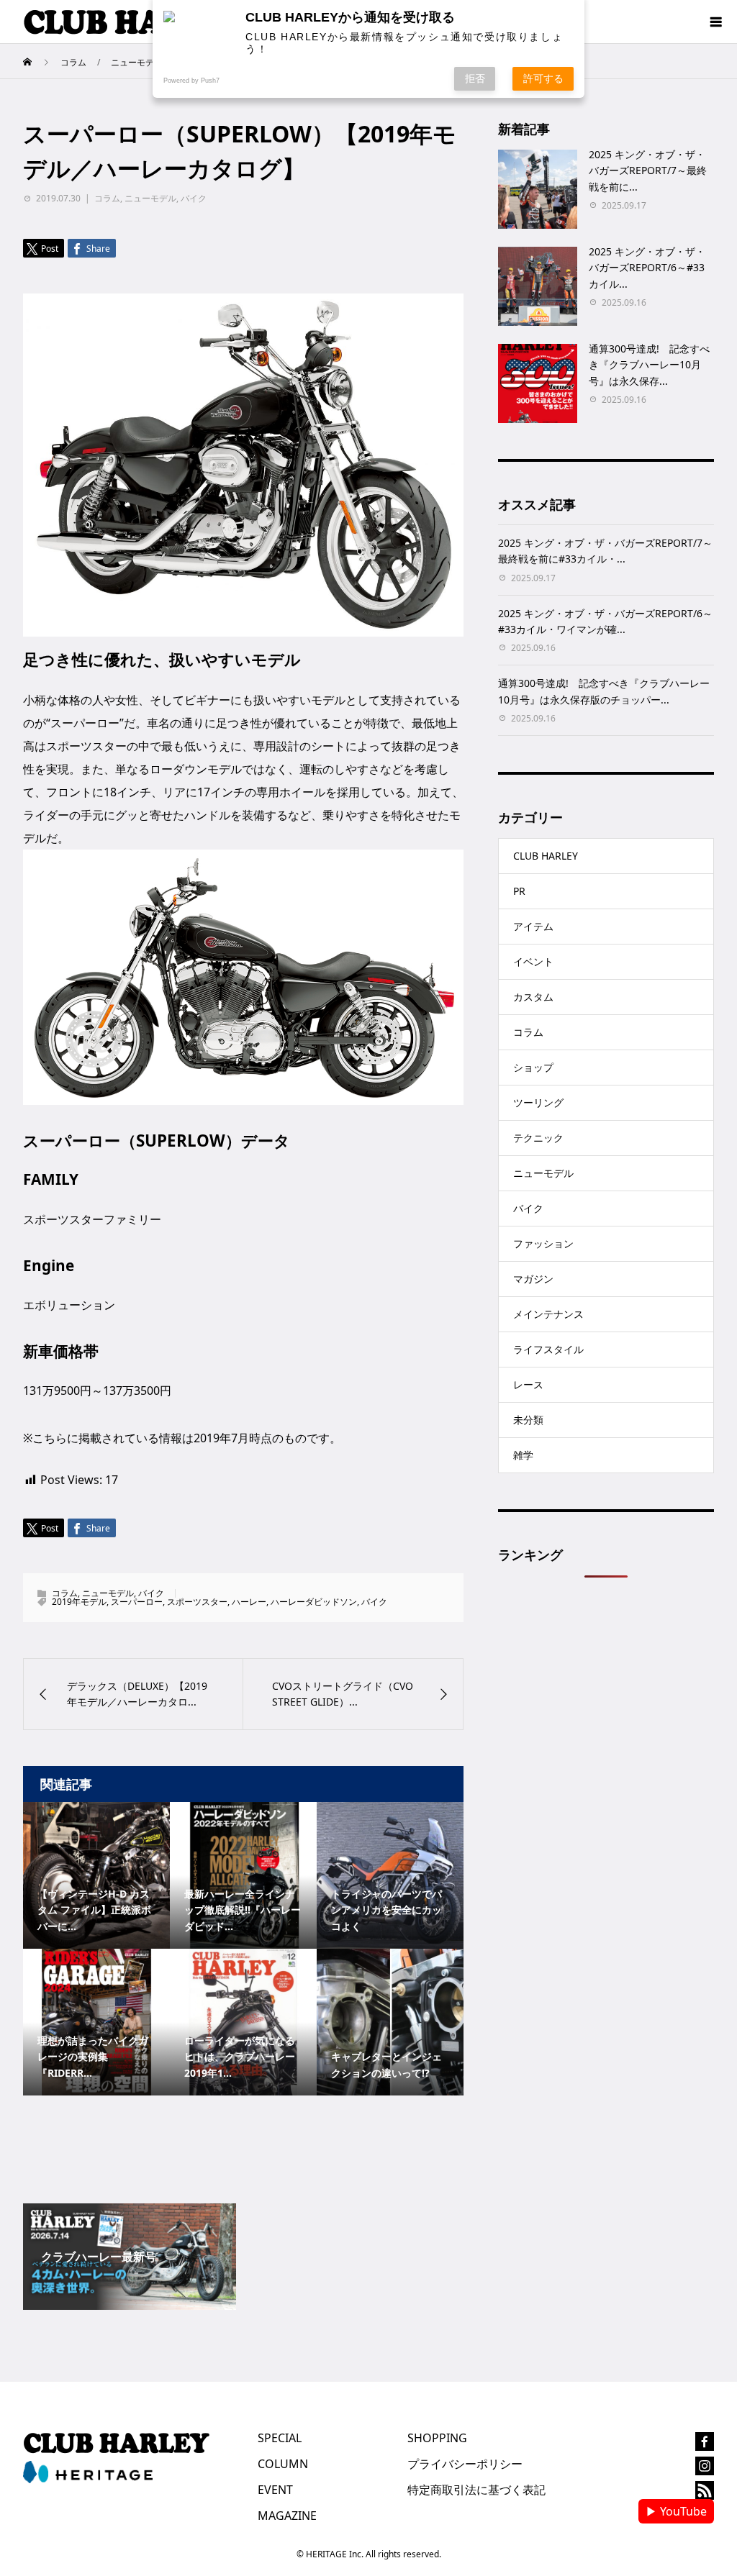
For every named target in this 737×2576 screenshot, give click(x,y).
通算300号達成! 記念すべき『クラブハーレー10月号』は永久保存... (649, 365)
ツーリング (538, 1102)
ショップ (533, 1067)
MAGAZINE (287, 2516)
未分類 (528, 1420)
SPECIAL (280, 2438)
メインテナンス (548, 1314)
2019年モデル (79, 1602)
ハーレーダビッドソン (314, 1602)
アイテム (533, 926)
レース (528, 1384)
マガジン (533, 1279)
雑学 (523, 1455)
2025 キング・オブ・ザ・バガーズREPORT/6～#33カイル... (647, 268)
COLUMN (283, 2464)
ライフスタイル (548, 1349)
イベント (533, 961)
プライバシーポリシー (465, 2464)
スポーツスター (197, 1602)
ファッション (543, 1243)
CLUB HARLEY (546, 856)
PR (519, 891)
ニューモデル (150, 198)
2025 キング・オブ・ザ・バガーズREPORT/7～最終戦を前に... (648, 170)
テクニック (538, 1138)
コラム (107, 198)
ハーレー (249, 1602)
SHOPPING (437, 2438)
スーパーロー (137, 1602)
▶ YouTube (676, 2511)
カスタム (533, 997)
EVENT (275, 2490)
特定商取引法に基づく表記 (476, 2490)
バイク (194, 198)
